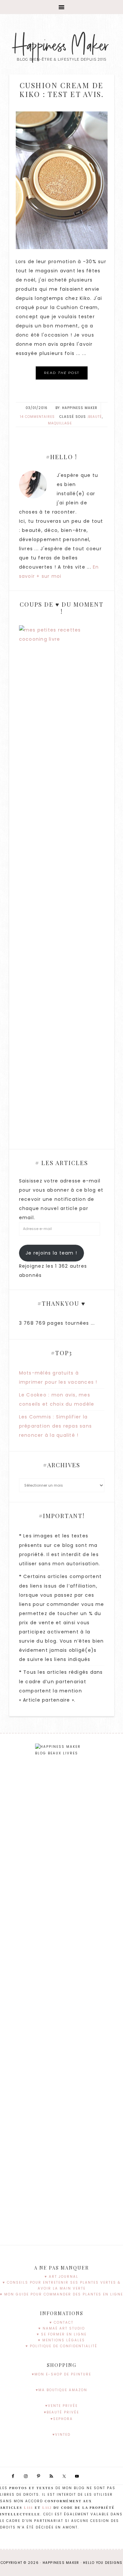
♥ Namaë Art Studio (62, 2328)
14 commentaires (37, 417)
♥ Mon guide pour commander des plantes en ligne (61, 2294)
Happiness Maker (61, 46)
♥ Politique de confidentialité (61, 2346)
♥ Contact (61, 2322)
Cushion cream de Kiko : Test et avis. (61, 89)
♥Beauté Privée (61, 2412)
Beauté (95, 417)
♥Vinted (61, 2435)
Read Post (62, 373)
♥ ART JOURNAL (61, 2277)
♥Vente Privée (61, 2406)
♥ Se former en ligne (62, 2334)
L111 (29, 2508)
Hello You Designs (103, 2563)
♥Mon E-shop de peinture (61, 2374)
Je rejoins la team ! (51, 1253)
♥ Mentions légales (61, 2340)
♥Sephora (62, 2419)
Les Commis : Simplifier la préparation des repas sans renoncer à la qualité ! (56, 1426)
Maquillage (60, 423)
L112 (47, 2508)
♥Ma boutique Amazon (61, 2390)
